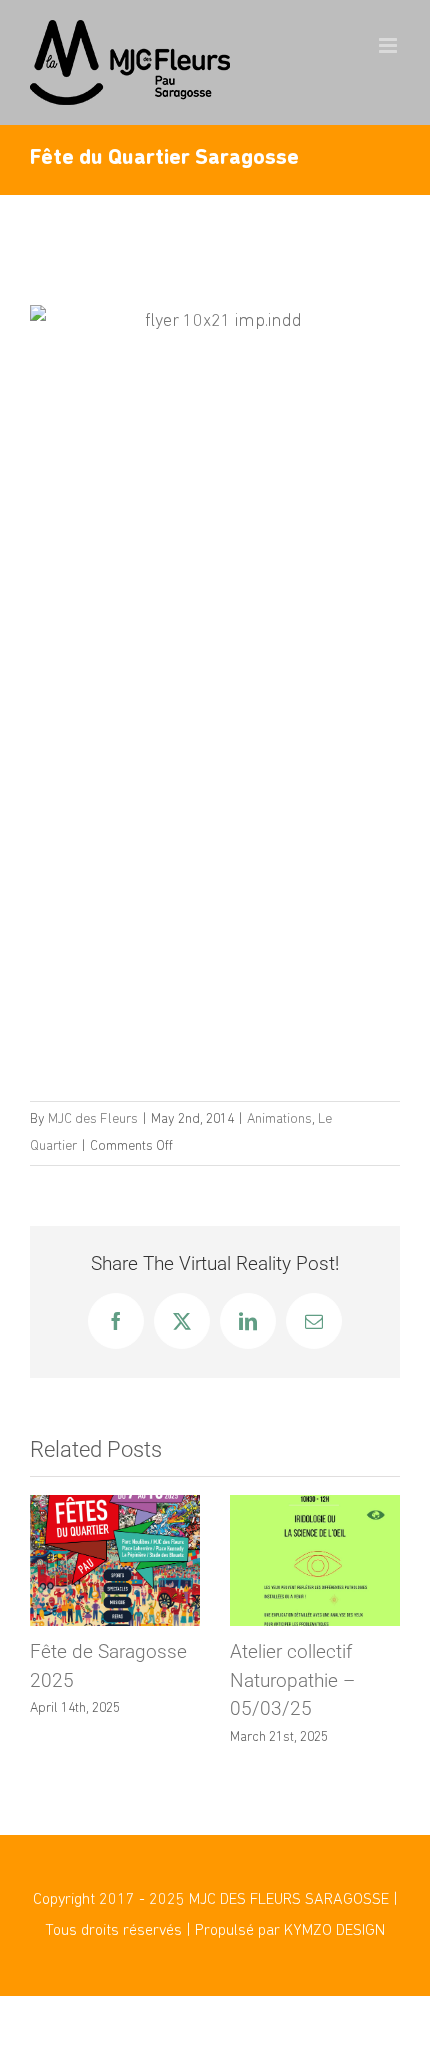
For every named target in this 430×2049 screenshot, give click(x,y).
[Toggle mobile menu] (389, 45)
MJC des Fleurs (93, 1119)
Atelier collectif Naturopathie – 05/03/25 (292, 1680)
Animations (279, 1119)
